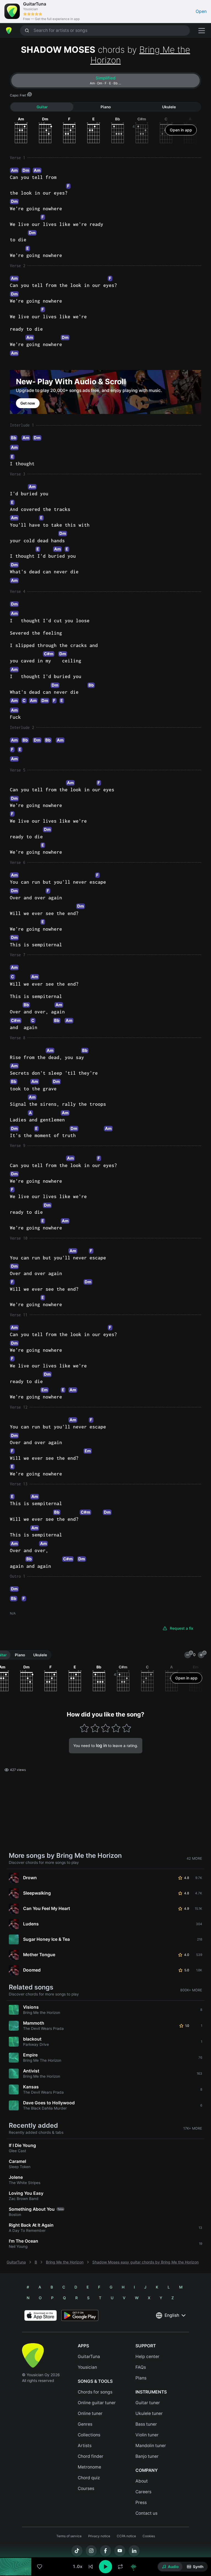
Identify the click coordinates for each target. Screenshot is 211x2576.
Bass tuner (146, 2424)
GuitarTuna (16, 2262)
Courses (86, 2488)
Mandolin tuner (151, 2446)
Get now (28, 403)
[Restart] (91, 2567)
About (142, 2481)
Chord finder (91, 2456)
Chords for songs (95, 2392)
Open (201, 11)
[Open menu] (202, 31)
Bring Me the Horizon (140, 55)
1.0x (77, 2567)
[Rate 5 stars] (127, 1728)
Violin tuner (147, 2435)
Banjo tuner (147, 2456)
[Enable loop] (120, 2567)
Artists (85, 2446)
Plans (141, 2378)
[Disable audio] (134, 2567)
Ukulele (169, 107)
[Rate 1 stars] (84, 1728)
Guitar (42, 107)
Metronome (89, 2467)
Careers (143, 2492)
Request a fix (182, 1628)
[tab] (105, 81)
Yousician (87, 2367)
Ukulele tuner (149, 2413)
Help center (147, 2357)
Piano (106, 107)
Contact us (146, 2513)
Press (141, 2502)
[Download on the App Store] (41, 2315)
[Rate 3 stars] (106, 1728)
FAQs (141, 2367)
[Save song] (40, 2567)
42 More (194, 1858)
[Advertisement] (105, 2545)
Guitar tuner (148, 2403)
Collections (89, 2435)
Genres (85, 2424)
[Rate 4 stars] (116, 1728)
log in (101, 1746)
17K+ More (193, 2128)
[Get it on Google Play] (80, 2315)
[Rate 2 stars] (95, 1728)
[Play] (105, 2567)
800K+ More (191, 1990)
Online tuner (90, 2413)
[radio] (170, 2567)
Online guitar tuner (97, 2403)
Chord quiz (89, 2478)
